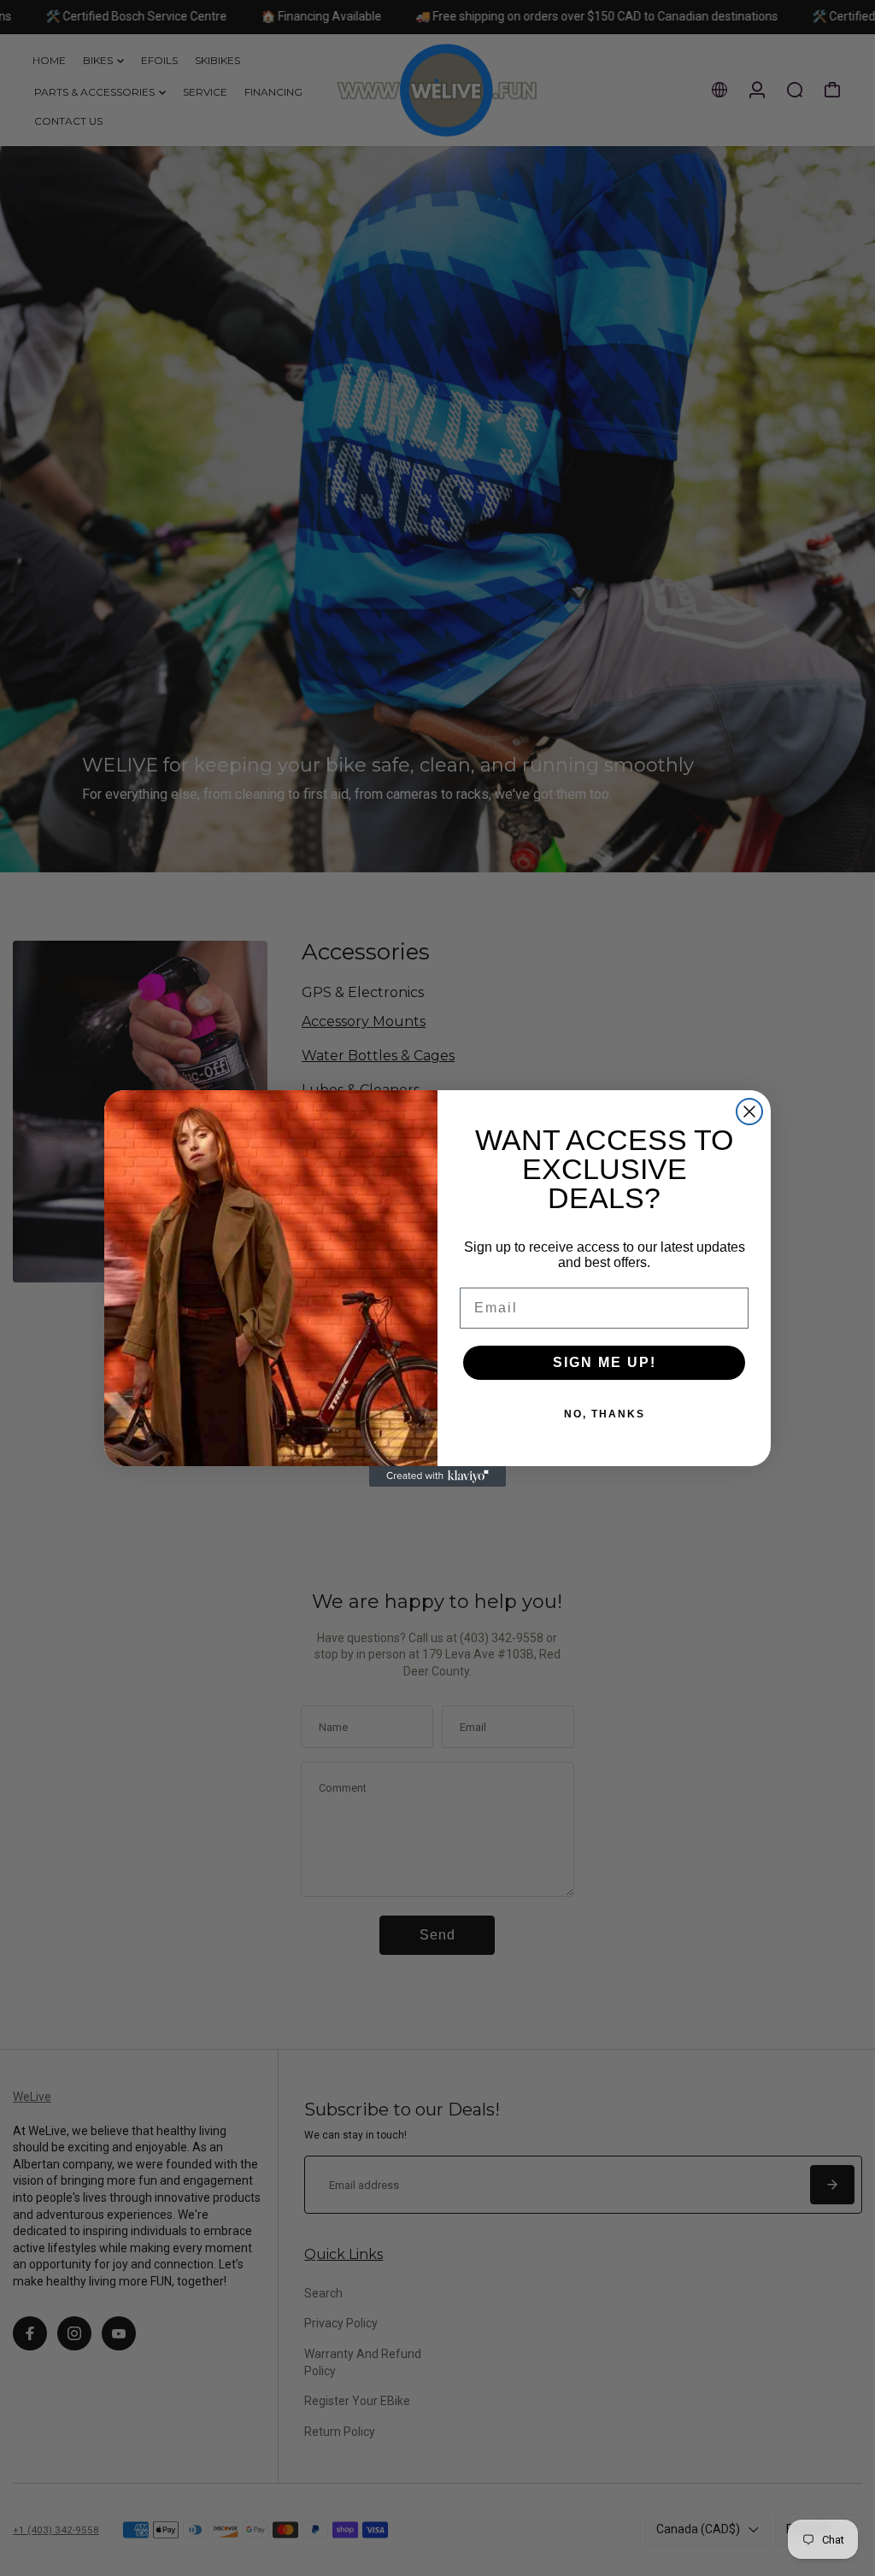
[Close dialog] (749, 1112)
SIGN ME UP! (605, 1362)
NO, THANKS (605, 1414)
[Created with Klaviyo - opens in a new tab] (437, 1476)
